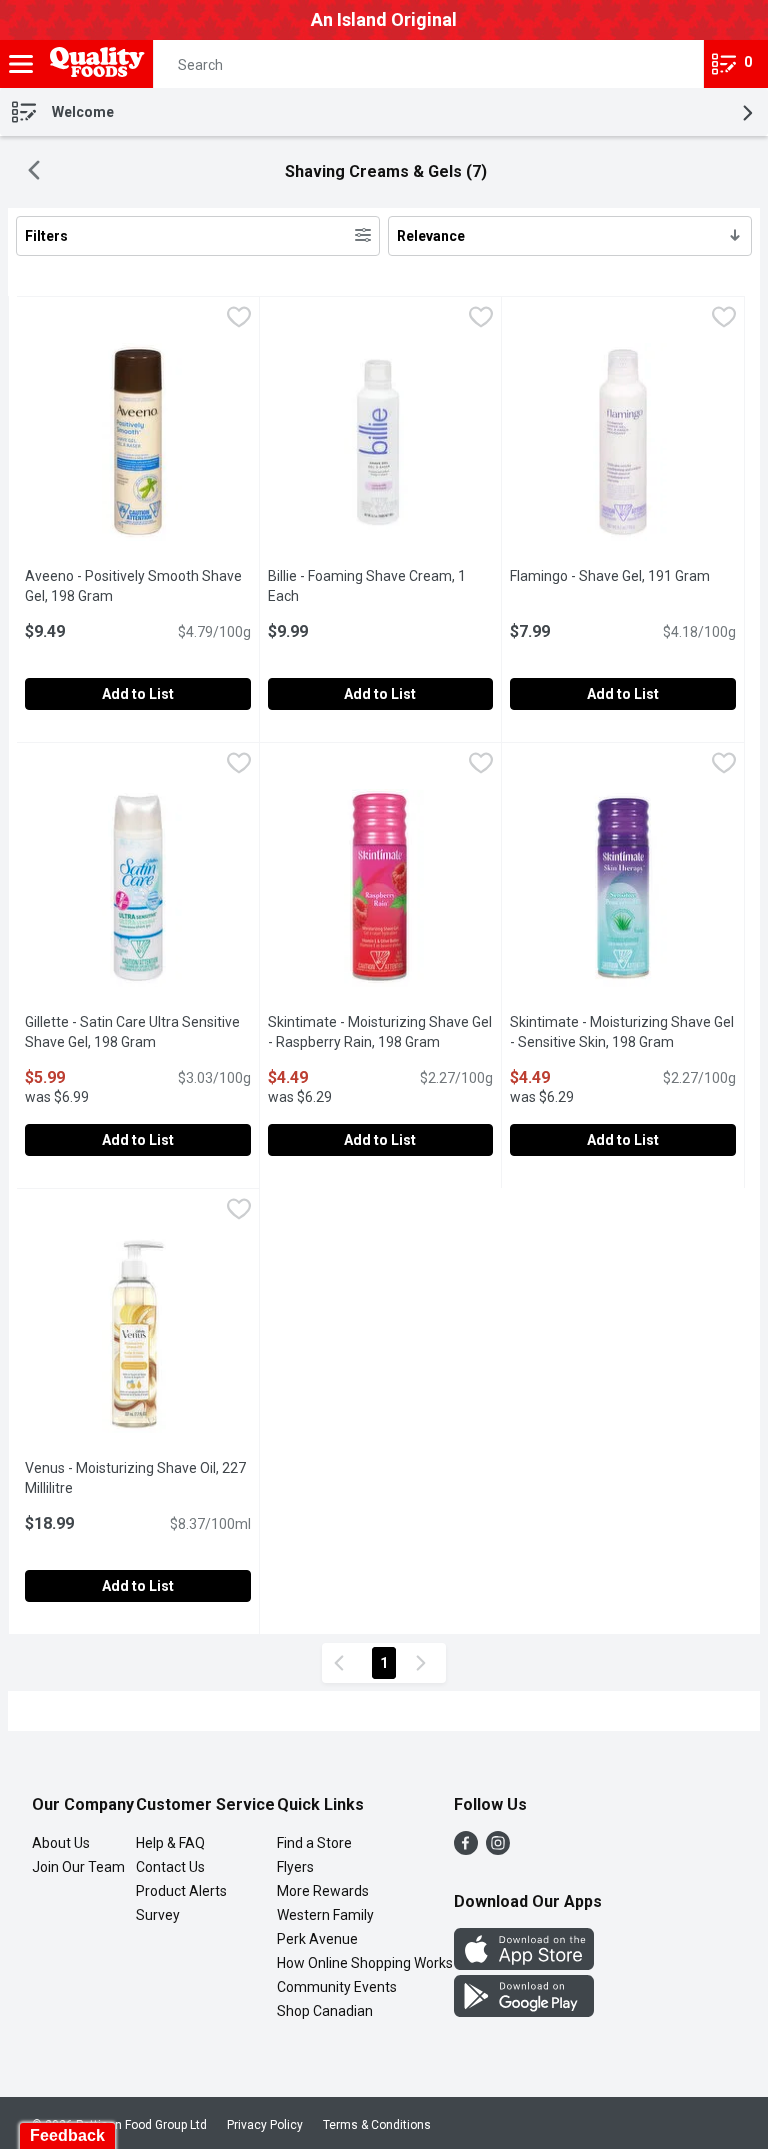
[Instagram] (498, 1849)
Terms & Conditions (377, 2125)
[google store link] (524, 2011)
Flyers (295, 1867)
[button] (671, 64)
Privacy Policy (265, 2125)
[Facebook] (466, 1849)
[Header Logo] (93, 64)
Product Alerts (181, 1891)
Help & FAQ (170, 1843)
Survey (158, 1915)
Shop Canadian (325, 2011)
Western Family (325, 1915)
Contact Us (170, 1867)
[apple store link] (524, 1964)
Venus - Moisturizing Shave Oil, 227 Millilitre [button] (135, 1478)
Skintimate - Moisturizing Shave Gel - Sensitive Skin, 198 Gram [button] (623, 1032)
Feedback (67, 2135)
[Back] (34, 172)
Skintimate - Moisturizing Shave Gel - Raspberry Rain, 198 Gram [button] (381, 1032)
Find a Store (314, 1843)
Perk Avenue (317, 1939)
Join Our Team (78, 1867)
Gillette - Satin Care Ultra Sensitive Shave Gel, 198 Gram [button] (138, 1032)
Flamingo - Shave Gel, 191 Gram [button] (623, 576)
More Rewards (323, 1891)
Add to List (138, 694)
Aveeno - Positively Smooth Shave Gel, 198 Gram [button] (138, 586)
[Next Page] (425, 1663)
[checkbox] (239, 319)
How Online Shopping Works (365, 1963)
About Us (61, 1843)
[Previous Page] (343, 1663)
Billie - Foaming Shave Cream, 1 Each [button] (367, 586)
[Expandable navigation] (21, 64)
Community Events (337, 1987)
